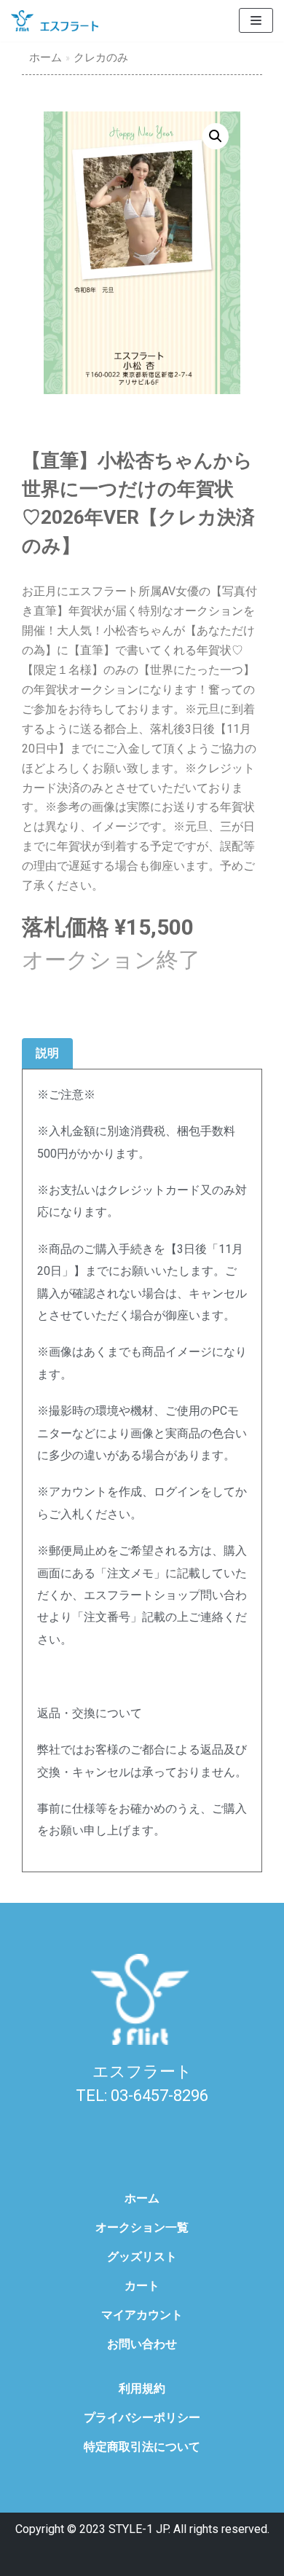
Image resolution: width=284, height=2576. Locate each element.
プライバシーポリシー (142, 2418)
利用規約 (142, 2388)
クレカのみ (101, 58)
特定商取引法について (142, 2447)
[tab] (47, 1054)
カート (142, 2286)
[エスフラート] (55, 21)
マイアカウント (142, 2315)
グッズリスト (142, 2257)
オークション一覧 (142, 2227)
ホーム (46, 58)
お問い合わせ (142, 2344)
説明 (47, 1053)
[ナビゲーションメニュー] (256, 20)
